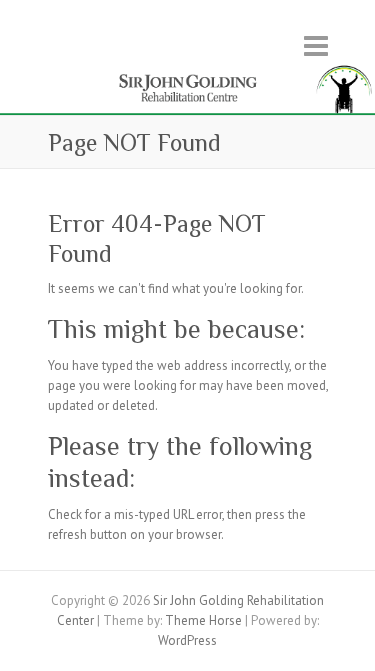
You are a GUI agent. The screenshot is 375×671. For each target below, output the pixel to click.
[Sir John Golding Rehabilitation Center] (187, 70)
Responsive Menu (316, 45)
